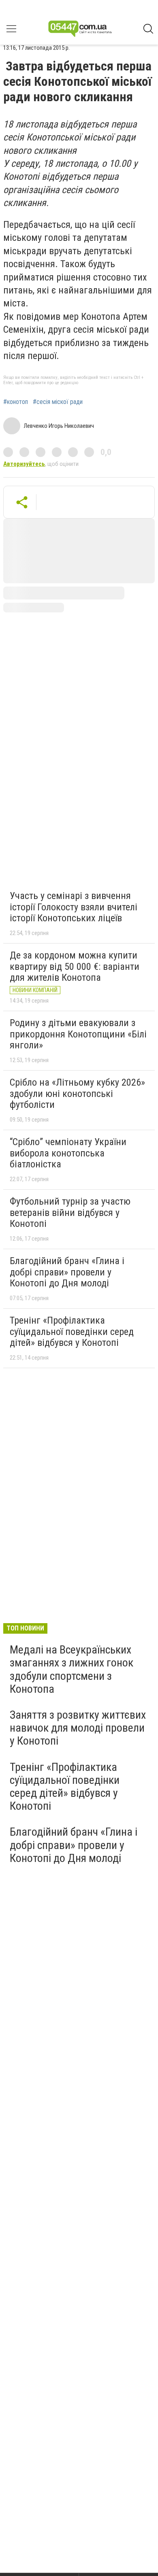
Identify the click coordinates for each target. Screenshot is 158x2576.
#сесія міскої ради (58, 402)
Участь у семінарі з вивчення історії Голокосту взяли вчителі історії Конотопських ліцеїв (74, 907)
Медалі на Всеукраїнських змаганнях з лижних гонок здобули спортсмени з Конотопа (72, 1669)
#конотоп (16, 402)
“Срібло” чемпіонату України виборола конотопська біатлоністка (68, 1153)
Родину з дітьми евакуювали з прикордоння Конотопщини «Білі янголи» (78, 1034)
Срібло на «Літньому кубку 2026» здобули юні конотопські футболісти (77, 1094)
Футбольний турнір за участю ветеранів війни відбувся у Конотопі (70, 1213)
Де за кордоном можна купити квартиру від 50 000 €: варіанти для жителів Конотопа (75, 966)
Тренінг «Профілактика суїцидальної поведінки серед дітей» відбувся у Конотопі (72, 1332)
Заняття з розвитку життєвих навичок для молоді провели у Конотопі (78, 1728)
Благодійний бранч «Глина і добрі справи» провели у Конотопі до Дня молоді (67, 1272)
